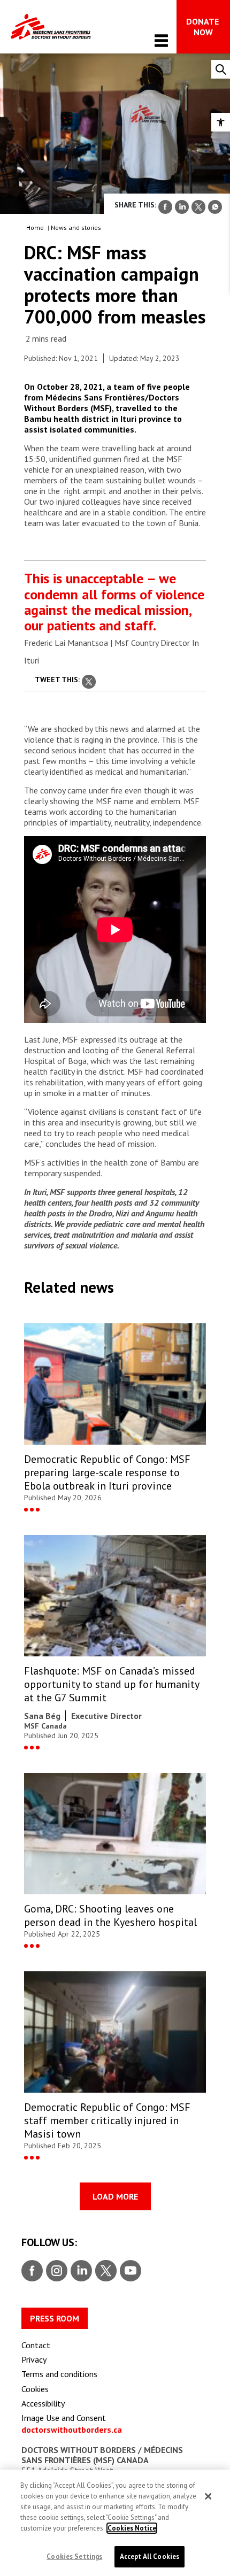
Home (35, 227)
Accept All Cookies (149, 2556)
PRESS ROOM (55, 2318)
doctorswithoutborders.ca (72, 2430)
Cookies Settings (74, 2556)
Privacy (34, 2359)
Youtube (131, 2271)
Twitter (105, 2271)
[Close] (208, 2496)
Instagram (55, 2271)
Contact (36, 2345)
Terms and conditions (59, 2374)
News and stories (76, 227)
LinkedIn (80, 2271)
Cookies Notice (132, 2528)
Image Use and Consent (64, 2418)
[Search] (221, 69)
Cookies (35, 2389)
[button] (221, 122)
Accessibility (43, 2403)
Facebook (32, 2271)
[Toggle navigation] (161, 40)
